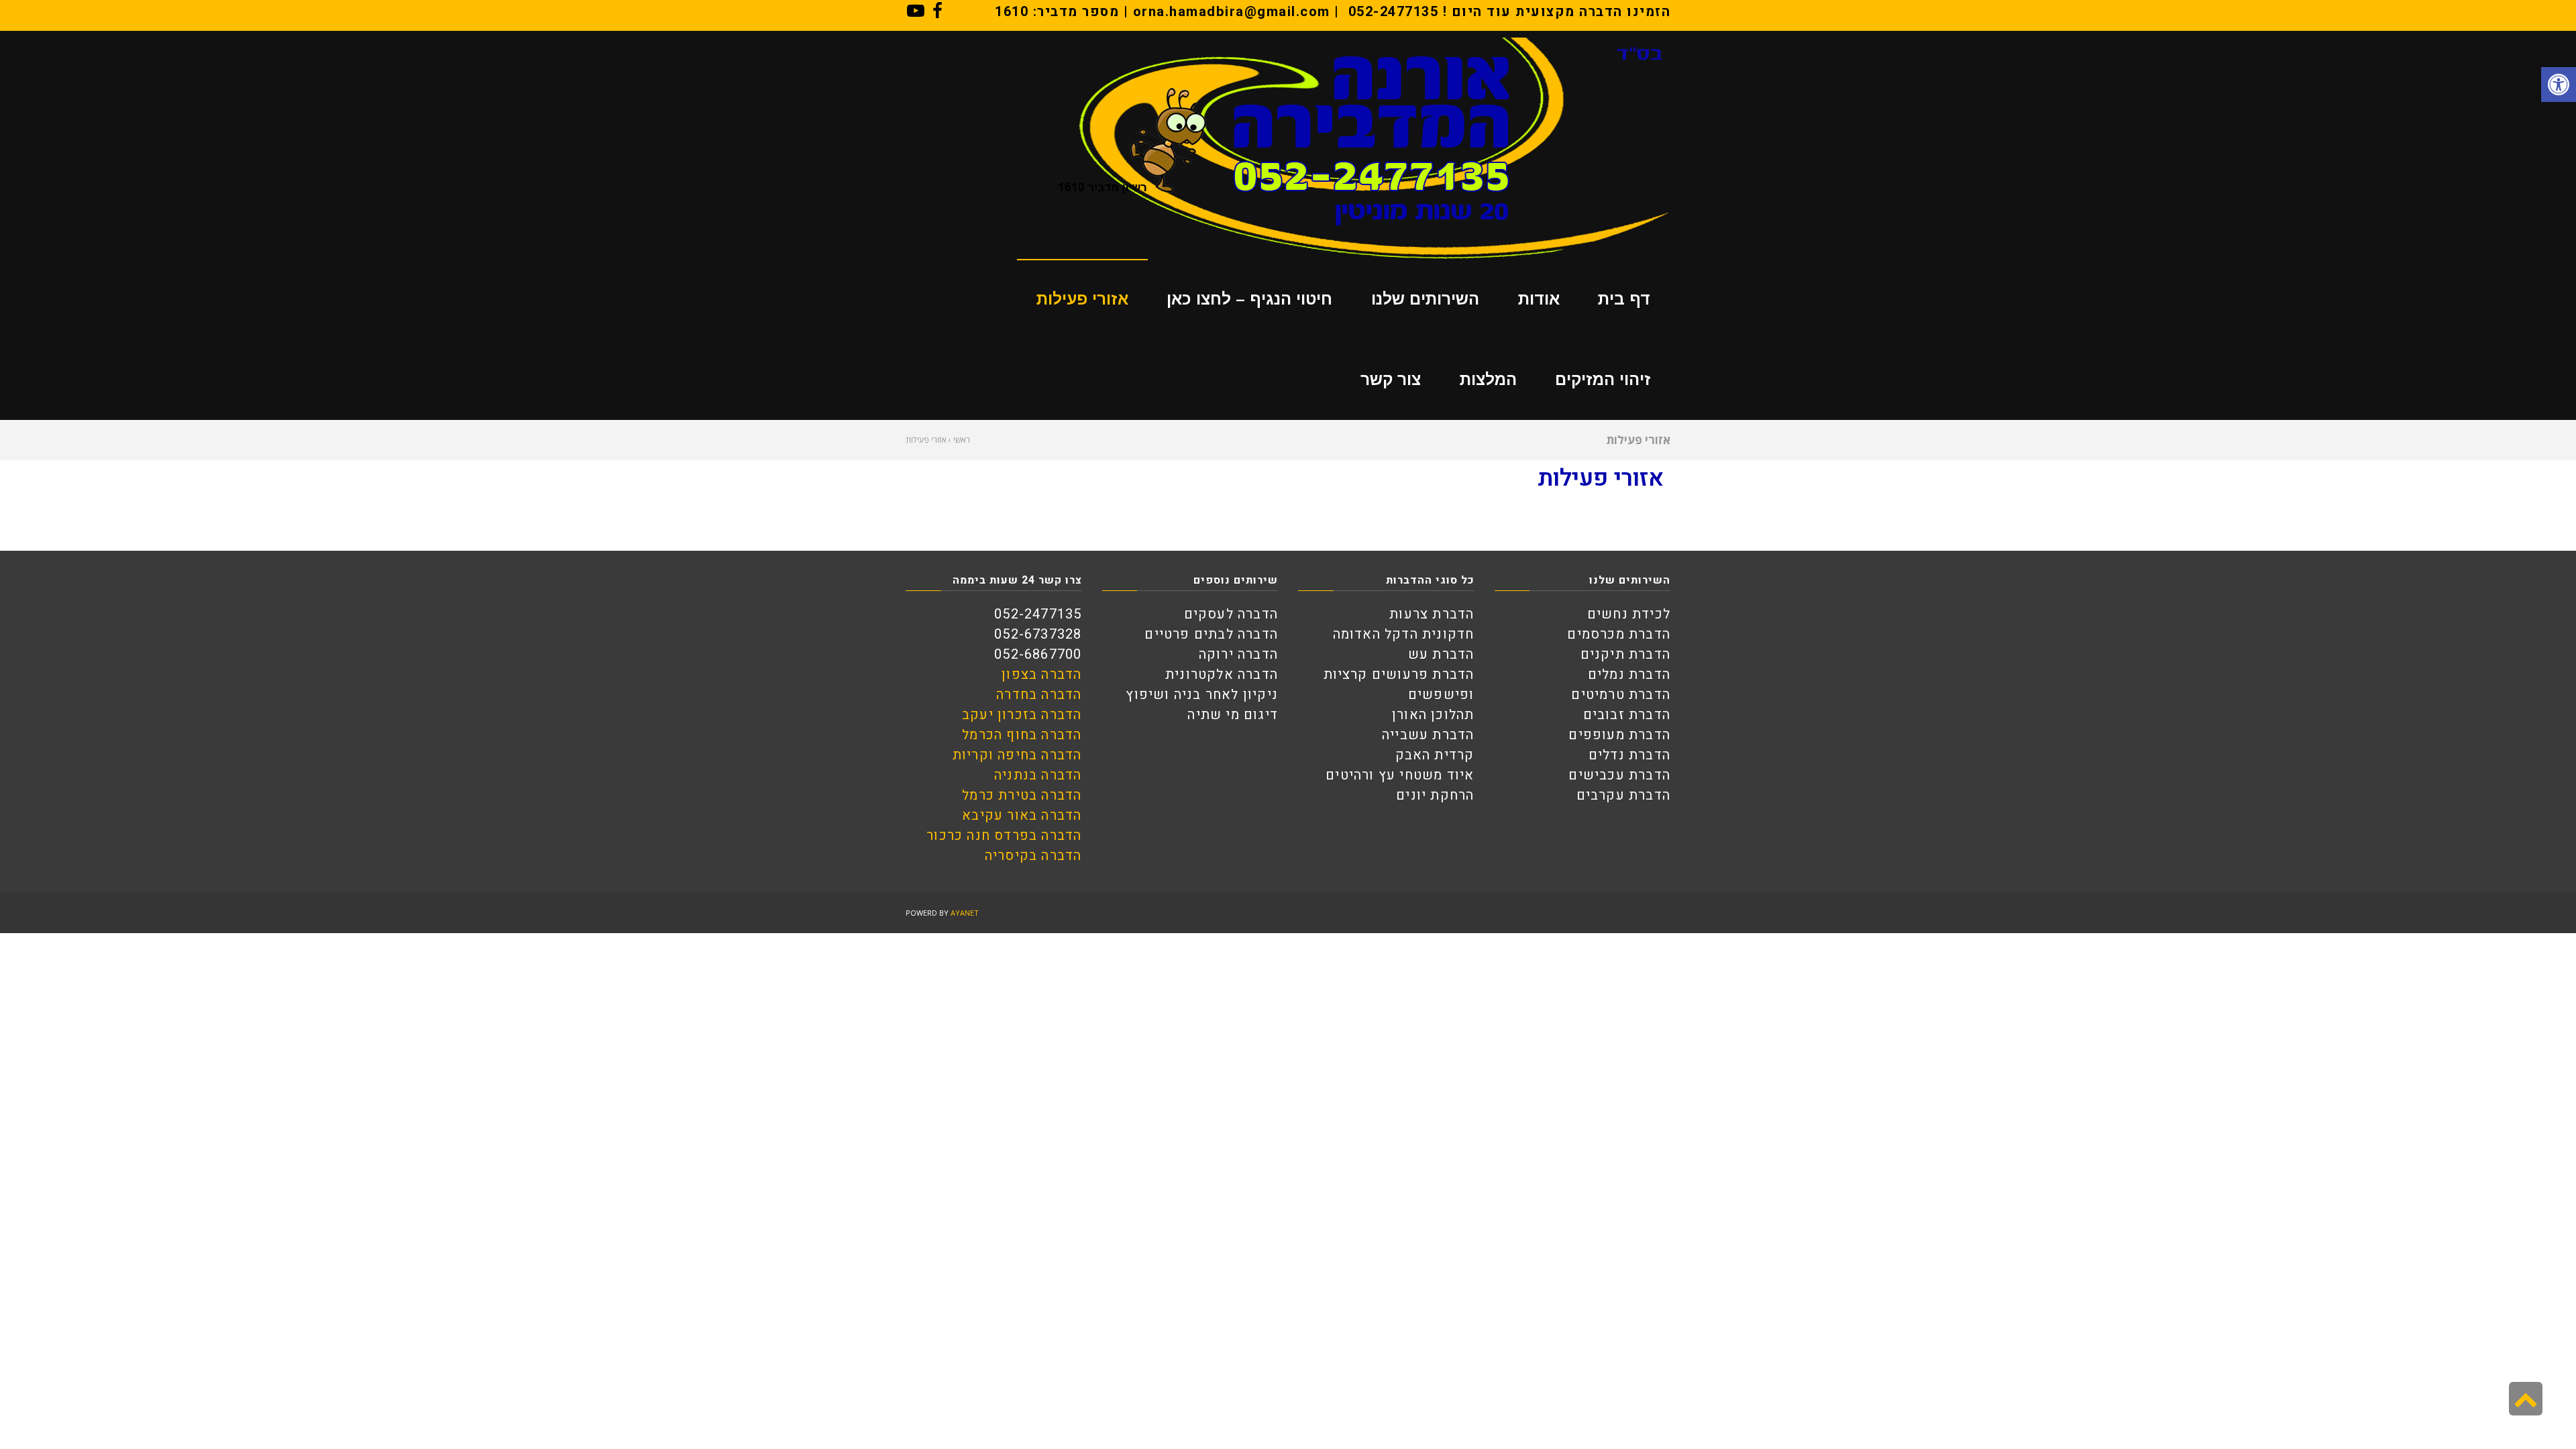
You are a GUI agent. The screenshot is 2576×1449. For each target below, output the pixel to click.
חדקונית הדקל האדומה (1404, 634)
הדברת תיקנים (1625, 654)
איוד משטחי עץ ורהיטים (1400, 775)
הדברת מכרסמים (1619, 634)
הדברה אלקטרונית (1222, 675)
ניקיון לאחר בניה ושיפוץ (1202, 695)
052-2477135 (1394, 12)
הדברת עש (1441, 654)
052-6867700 (1038, 654)
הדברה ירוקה (1238, 654)
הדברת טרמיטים (1621, 695)
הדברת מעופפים (1619, 735)
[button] (2559, 85)
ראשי (962, 440)
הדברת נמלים (1629, 675)
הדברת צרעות (1432, 614)
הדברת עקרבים (1623, 795)
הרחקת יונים (1435, 795)
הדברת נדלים (1629, 755)
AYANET (965, 913)
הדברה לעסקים (1231, 614)
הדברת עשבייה (1428, 735)
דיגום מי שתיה (1233, 715)
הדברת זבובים (1627, 715)
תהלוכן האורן (1433, 715)
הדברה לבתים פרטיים (1211, 634)
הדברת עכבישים (1619, 775)
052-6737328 (1038, 634)
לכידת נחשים (1629, 614)
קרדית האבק (1435, 755)
